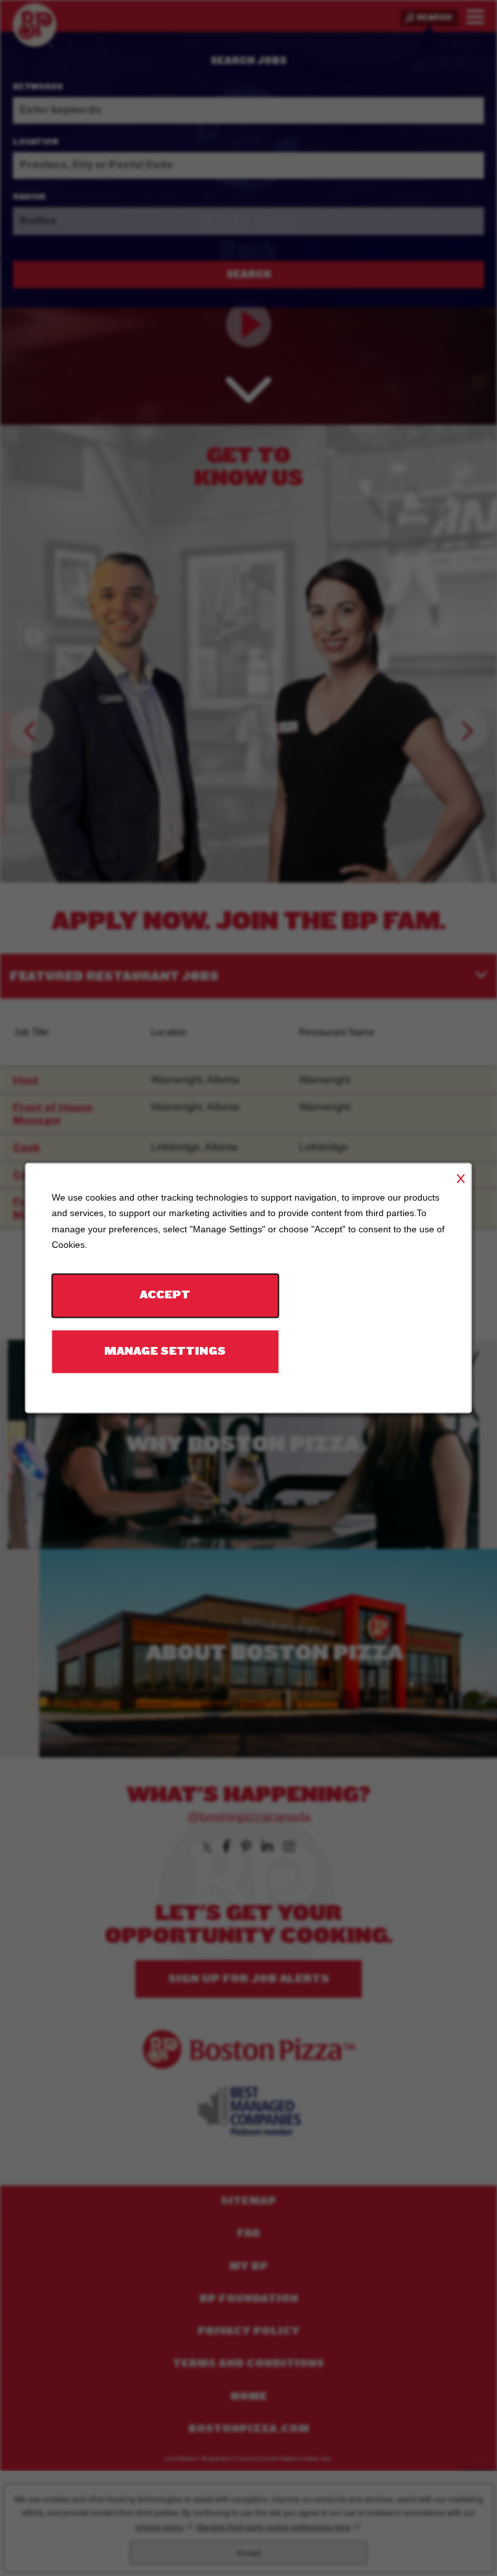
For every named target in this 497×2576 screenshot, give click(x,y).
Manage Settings (165, 1351)
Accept (165, 1295)
